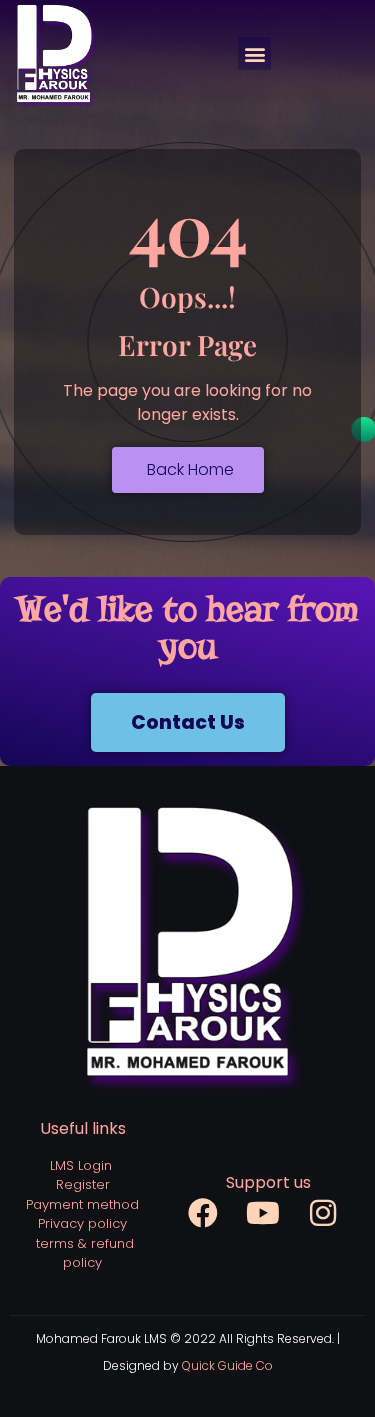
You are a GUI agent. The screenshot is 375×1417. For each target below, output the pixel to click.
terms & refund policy (85, 1253)
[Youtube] (263, 1213)
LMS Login (81, 1165)
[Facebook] (203, 1213)
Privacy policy (82, 1223)
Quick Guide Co (227, 1365)
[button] (254, 53)
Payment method (82, 1204)
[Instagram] (323, 1213)
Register (83, 1184)
